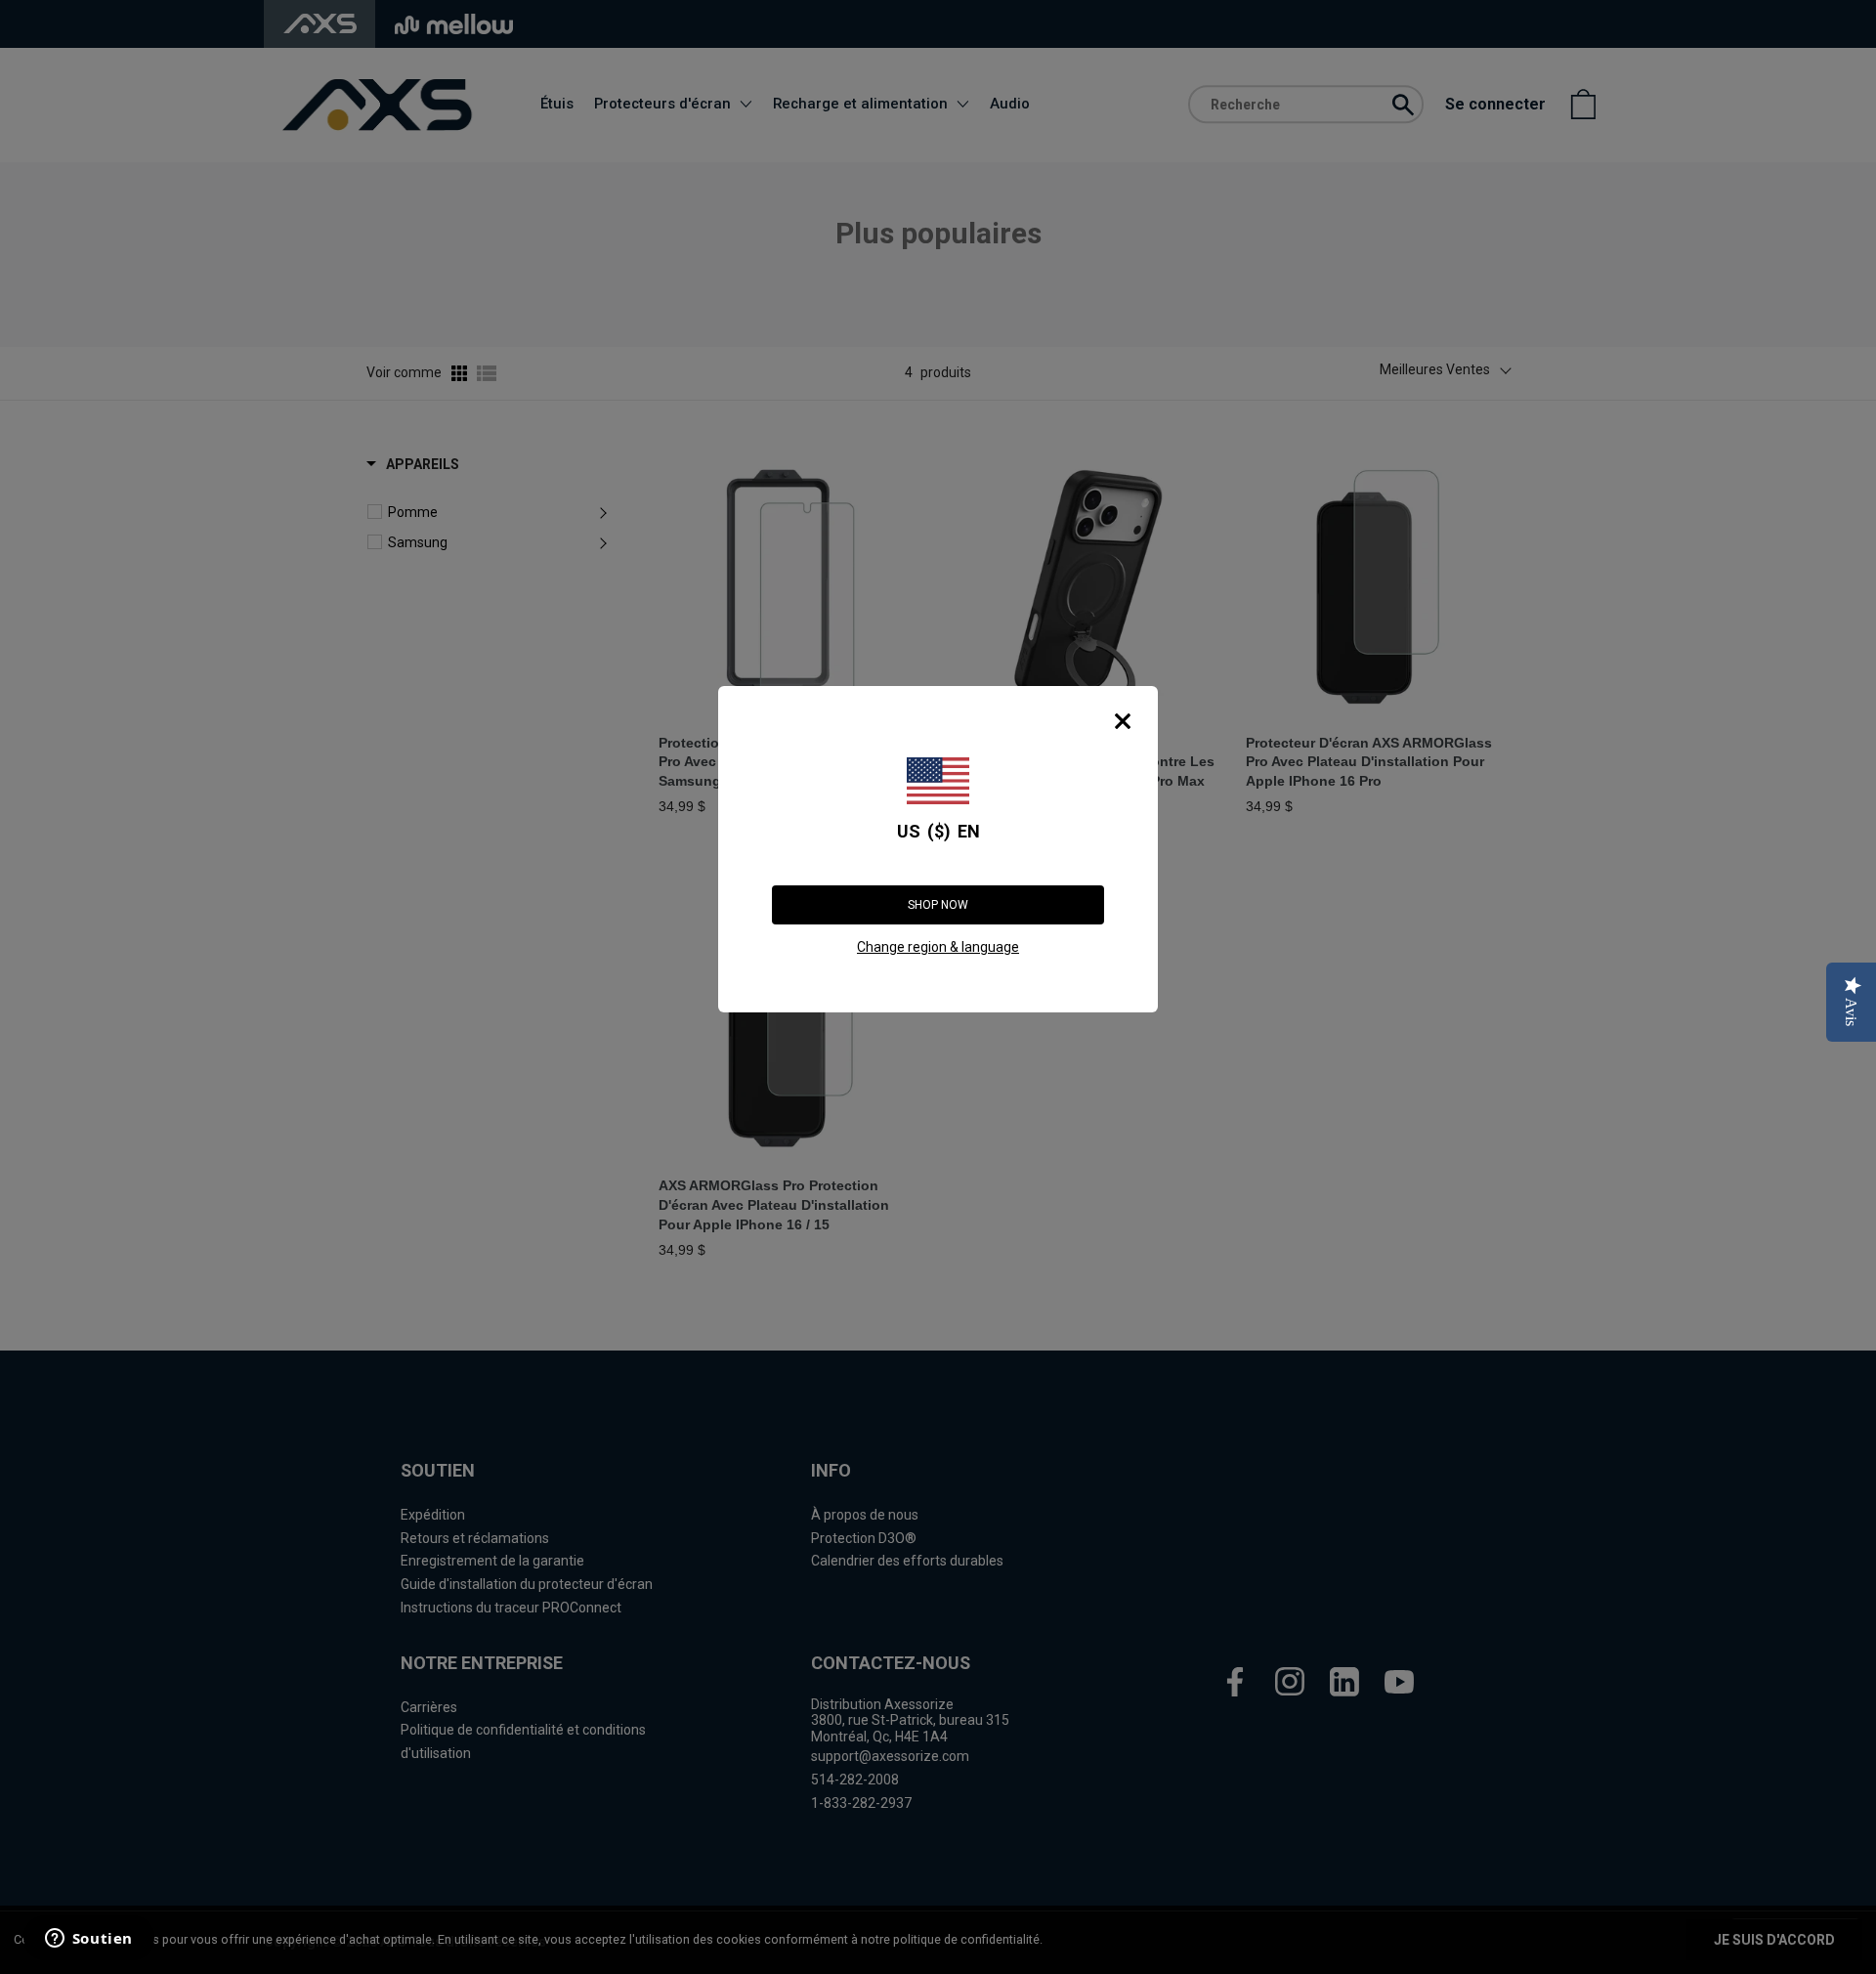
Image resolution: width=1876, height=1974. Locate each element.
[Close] (1123, 721)
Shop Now (938, 905)
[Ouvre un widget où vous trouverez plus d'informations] (87, 1940)
